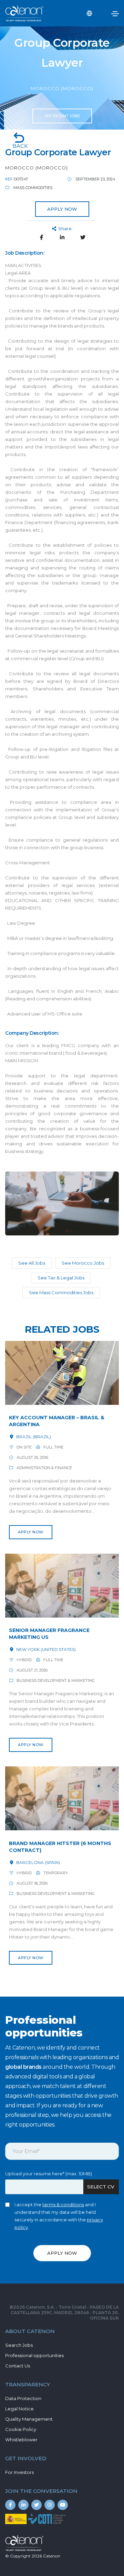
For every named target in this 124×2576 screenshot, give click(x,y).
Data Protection (23, 2398)
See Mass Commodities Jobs (61, 1292)
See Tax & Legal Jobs (61, 1278)
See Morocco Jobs (83, 1263)
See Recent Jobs (62, 116)
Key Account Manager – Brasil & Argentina (57, 1421)
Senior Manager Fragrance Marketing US (49, 1634)
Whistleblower (21, 2440)
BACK (20, 146)
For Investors (19, 2472)
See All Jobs (32, 1263)
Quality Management (29, 2419)
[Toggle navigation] (115, 14)
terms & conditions (63, 2205)
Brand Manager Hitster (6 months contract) (60, 1847)
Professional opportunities (34, 2355)
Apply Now (31, 1532)
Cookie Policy (21, 2429)
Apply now (62, 209)
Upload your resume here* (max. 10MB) (49, 2174)
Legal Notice (19, 2409)
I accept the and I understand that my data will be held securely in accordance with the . (59, 2216)
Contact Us (18, 2366)
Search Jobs (19, 2345)
